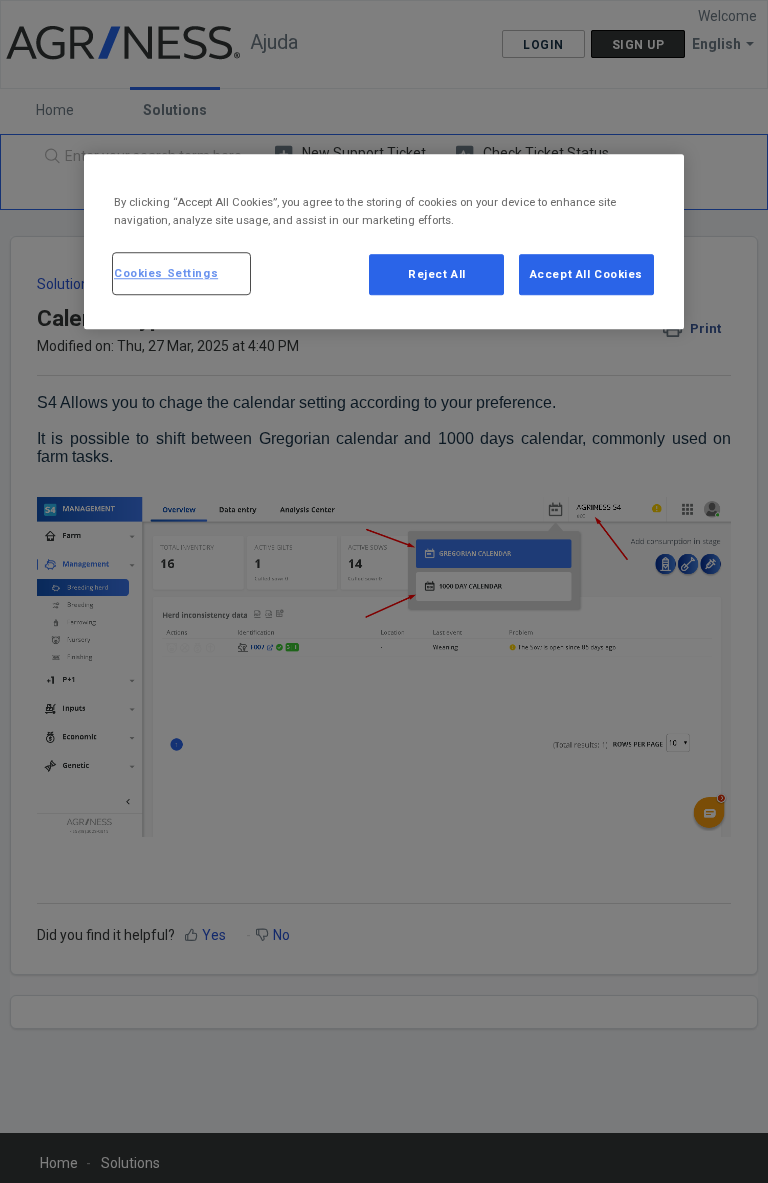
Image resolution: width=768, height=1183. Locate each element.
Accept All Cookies (586, 274)
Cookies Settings (166, 273)
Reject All (437, 274)
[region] (384, 242)
